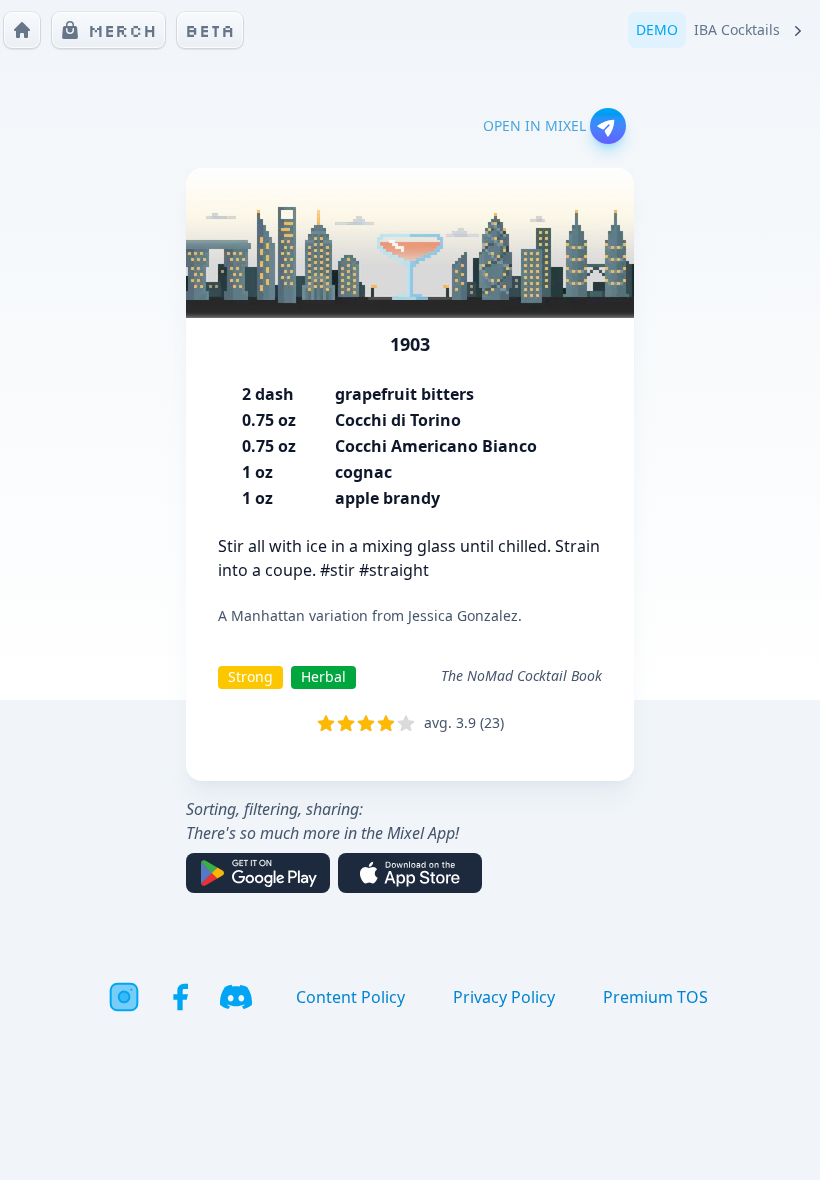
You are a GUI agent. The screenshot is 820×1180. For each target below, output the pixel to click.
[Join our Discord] (236, 997)
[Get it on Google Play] (258, 873)
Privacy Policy (504, 997)
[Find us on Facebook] (180, 997)
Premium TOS (655, 997)
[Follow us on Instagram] (124, 997)
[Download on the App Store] (410, 873)
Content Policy (350, 997)
